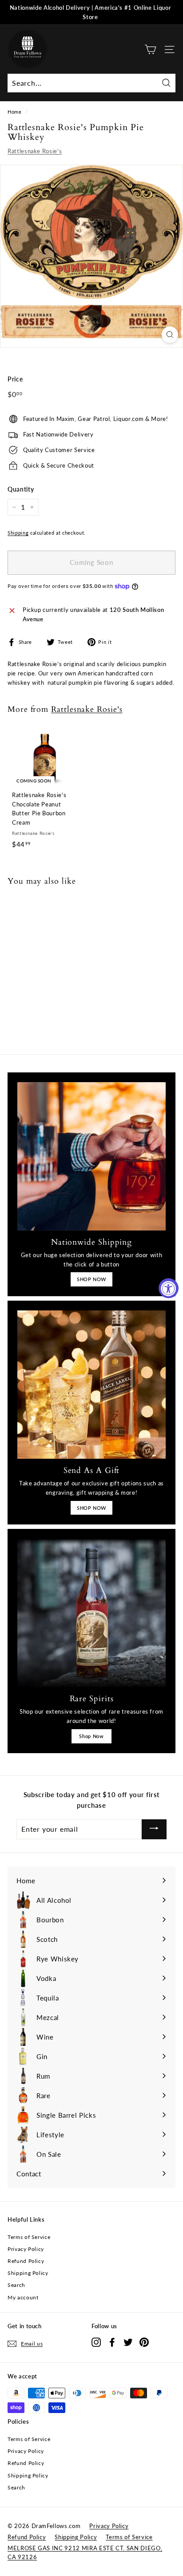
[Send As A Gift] (91, 1385)
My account (23, 2297)
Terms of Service (29, 2237)
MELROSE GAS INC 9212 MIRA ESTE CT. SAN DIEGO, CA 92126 (85, 2553)
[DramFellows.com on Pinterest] (144, 2342)
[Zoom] (170, 335)
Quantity (21, 489)
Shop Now (91, 1736)
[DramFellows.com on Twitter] (128, 2342)
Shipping (18, 533)
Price (15, 379)
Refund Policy (26, 2261)
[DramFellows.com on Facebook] (112, 2342)
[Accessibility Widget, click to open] (169, 1288)
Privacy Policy (26, 2249)
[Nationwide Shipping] (91, 1156)
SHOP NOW (91, 1279)
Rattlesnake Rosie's (35, 151)
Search (16, 2285)
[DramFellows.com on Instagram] (96, 2342)
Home (15, 112)
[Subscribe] (154, 1829)
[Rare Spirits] (91, 1613)
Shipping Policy (28, 2273)
